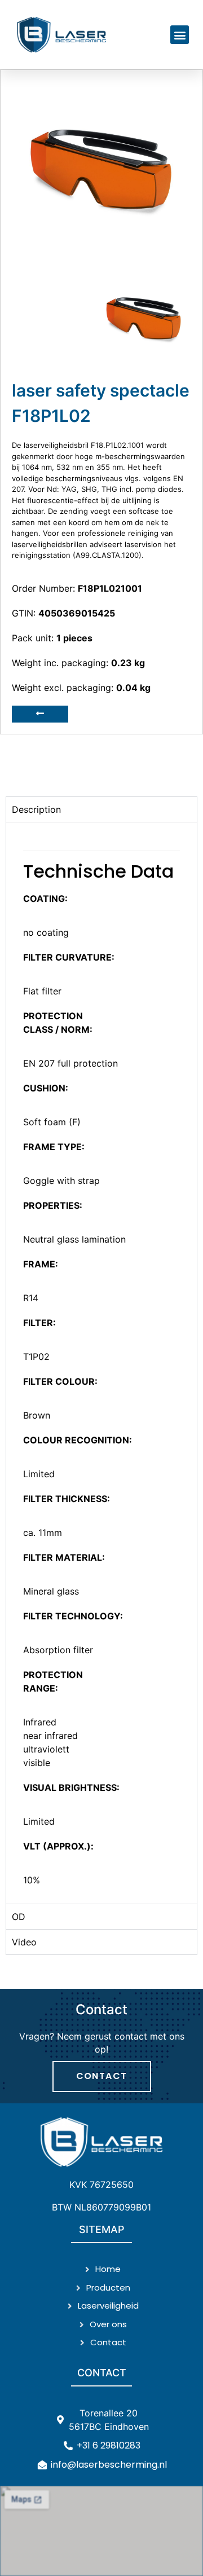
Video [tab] (24, 1942)
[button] (180, 35)
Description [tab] (36, 809)
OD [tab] (19, 1917)
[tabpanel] (101, 1363)
